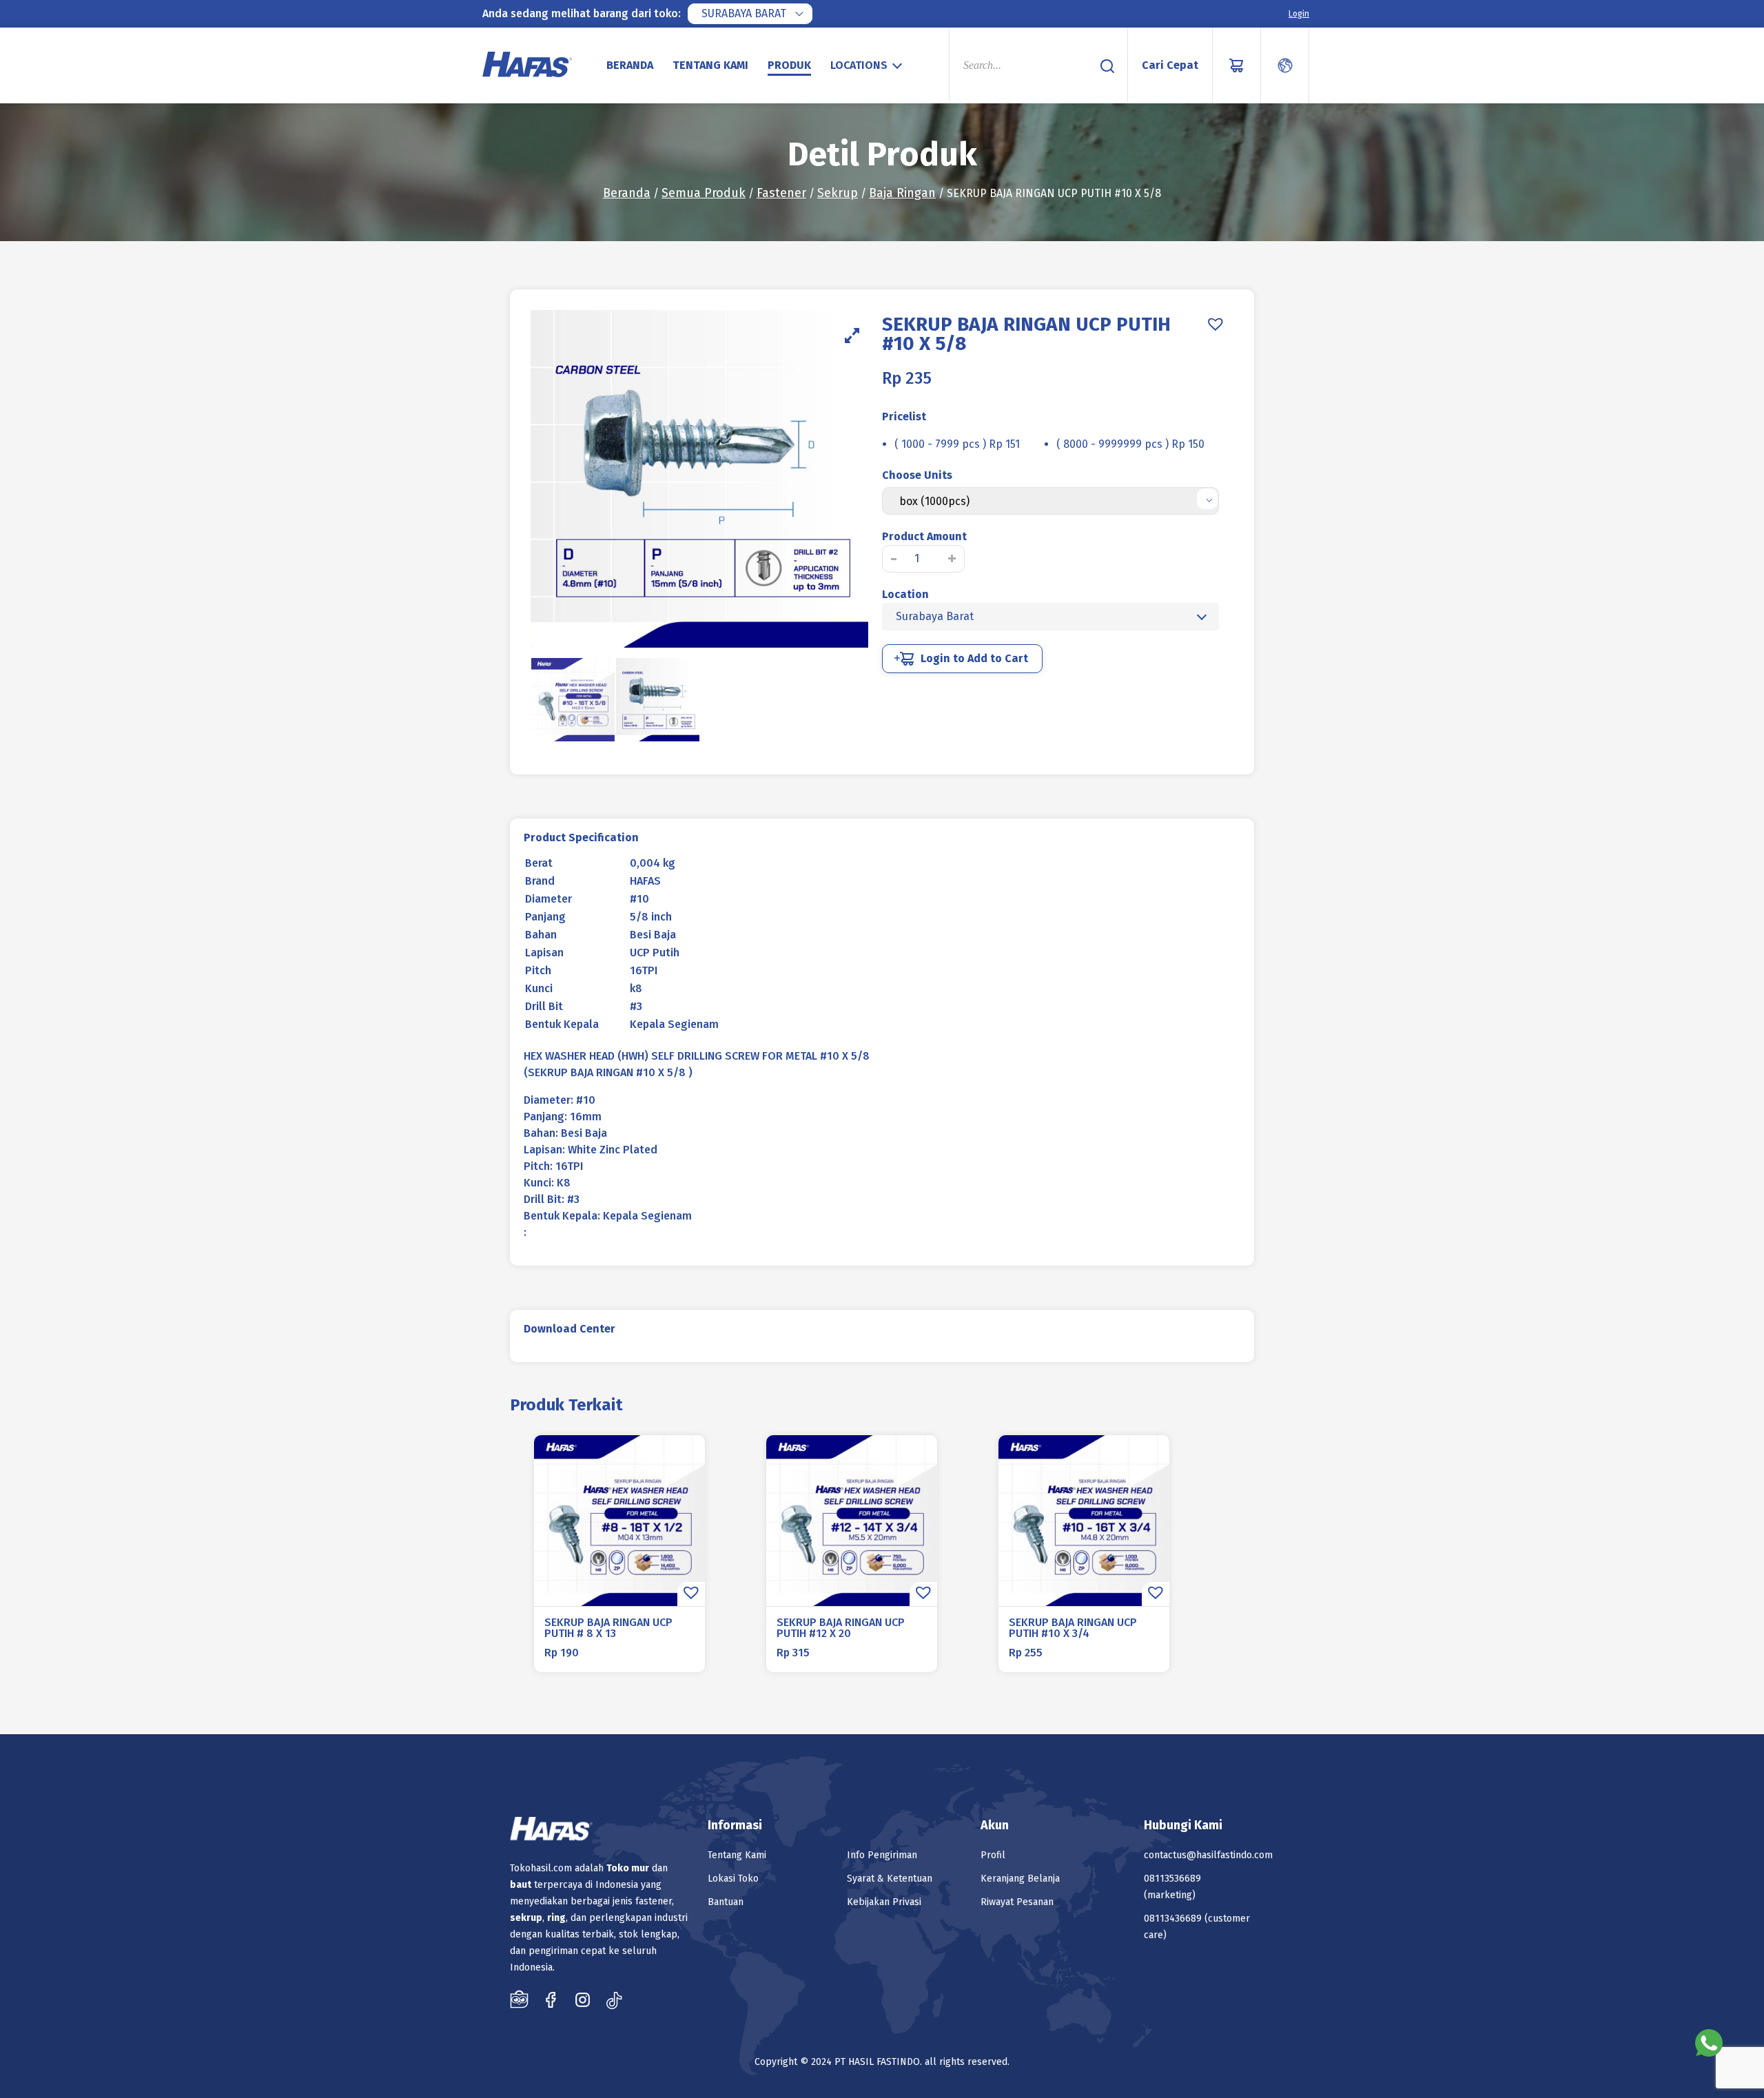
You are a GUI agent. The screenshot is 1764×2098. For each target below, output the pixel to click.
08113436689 (1173, 1919)
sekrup (526, 1918)
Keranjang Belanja (1020, 1879)
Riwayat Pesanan (1017, 1902)
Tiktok (614, 1999)
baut (521, 1885)
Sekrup (838, 193)
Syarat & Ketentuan (890, 1879)
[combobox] (750, 14)
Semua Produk (704, 193)
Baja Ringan (902, 193)
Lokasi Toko (733, 1879)
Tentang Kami (710, 65)
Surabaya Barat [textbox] (744, 13)
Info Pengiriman (882, 1855)
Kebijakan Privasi (884, 1902)
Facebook (551, 1999)
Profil (993, 1855)
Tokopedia (519, 1999)
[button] (1216, 324)
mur (640, 1868)
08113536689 (1172, 1879)
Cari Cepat (1170, 65)
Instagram (583, 1999)
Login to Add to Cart (974, 658)
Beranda (630, 65)
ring (556, 1918)
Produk (789, 65)
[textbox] (868, 65)
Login (1299, 14)
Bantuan (726, 1902)
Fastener (781, 193)
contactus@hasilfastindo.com (1208, 1855)
